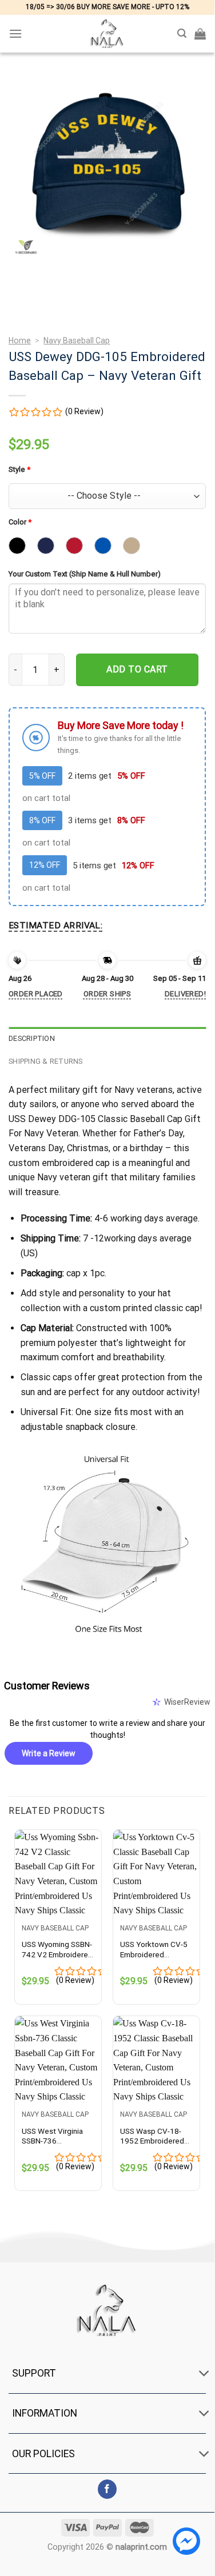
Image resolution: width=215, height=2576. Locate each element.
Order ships (107, 994)
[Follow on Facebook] (107, 2489)
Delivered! (185, 994)
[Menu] (15, 33)
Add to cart (137, 669)
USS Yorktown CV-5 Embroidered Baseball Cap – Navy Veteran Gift (155, 1950)
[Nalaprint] (107, 34)
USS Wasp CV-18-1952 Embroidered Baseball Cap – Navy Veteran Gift (155, 2136)
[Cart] (200, 34)
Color (20, 522)
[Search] (182, 33)
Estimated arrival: (55, 926)
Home (20, 340)
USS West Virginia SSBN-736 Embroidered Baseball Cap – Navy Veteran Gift (57, 2136)
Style (19, 469)
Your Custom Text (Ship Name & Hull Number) (85, 574)
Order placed (36, 994)
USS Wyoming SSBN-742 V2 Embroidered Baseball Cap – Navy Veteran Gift (57, 1950)
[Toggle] (204, 2375)
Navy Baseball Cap (77, 340)
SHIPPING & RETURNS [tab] (46, 1061)
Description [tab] (32, 1038)
